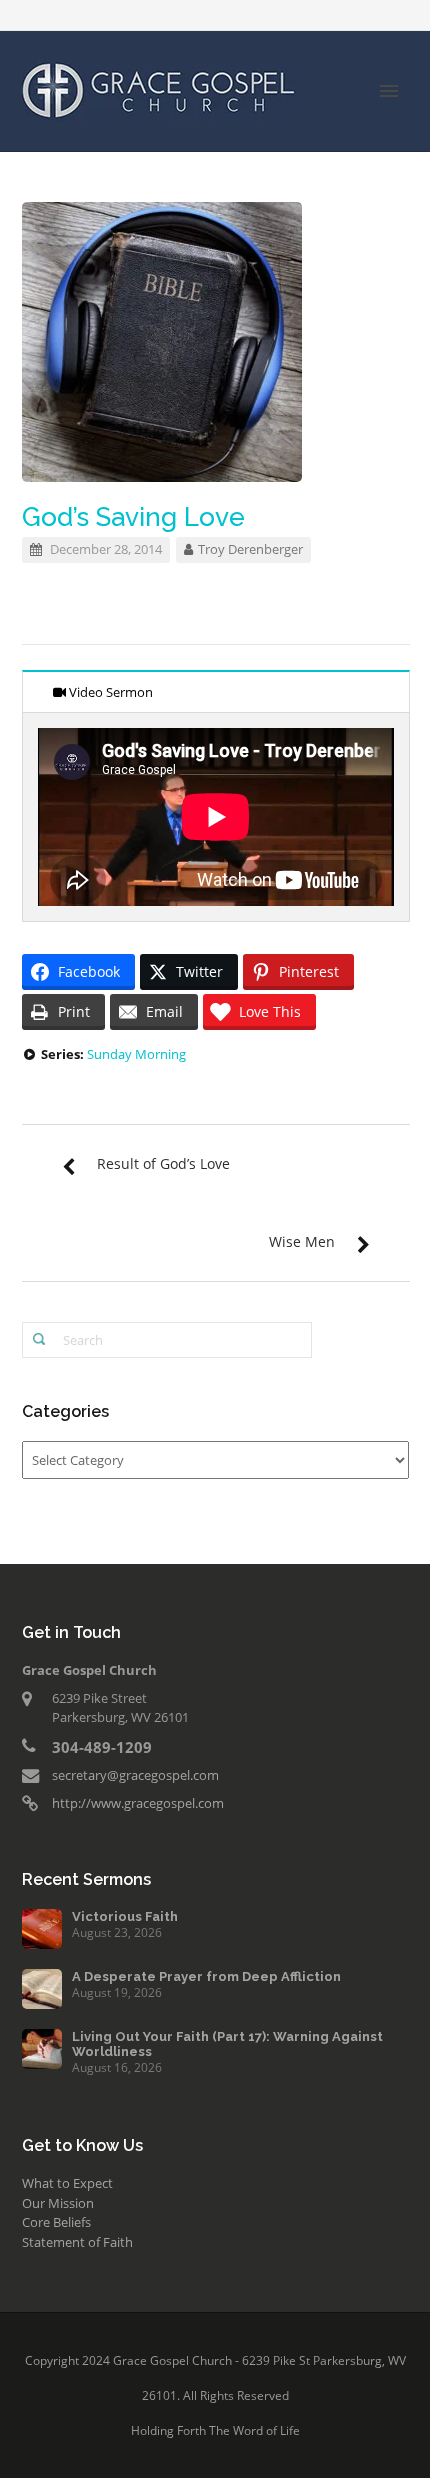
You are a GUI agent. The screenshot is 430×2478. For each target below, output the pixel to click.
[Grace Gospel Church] (159, 89)
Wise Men (302, 1241)
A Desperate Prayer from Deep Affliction (206, 1976)
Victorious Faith (125, 1916)
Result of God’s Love (163, 1163)
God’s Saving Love (133, 517)
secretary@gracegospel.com (135, 1775)
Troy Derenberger (250, 549)
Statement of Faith (77, 2242)
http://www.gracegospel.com (138, 1803)
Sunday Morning (136, 1054)
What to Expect (67, 2183)
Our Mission (58, 2203)
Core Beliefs (56, 2222)
